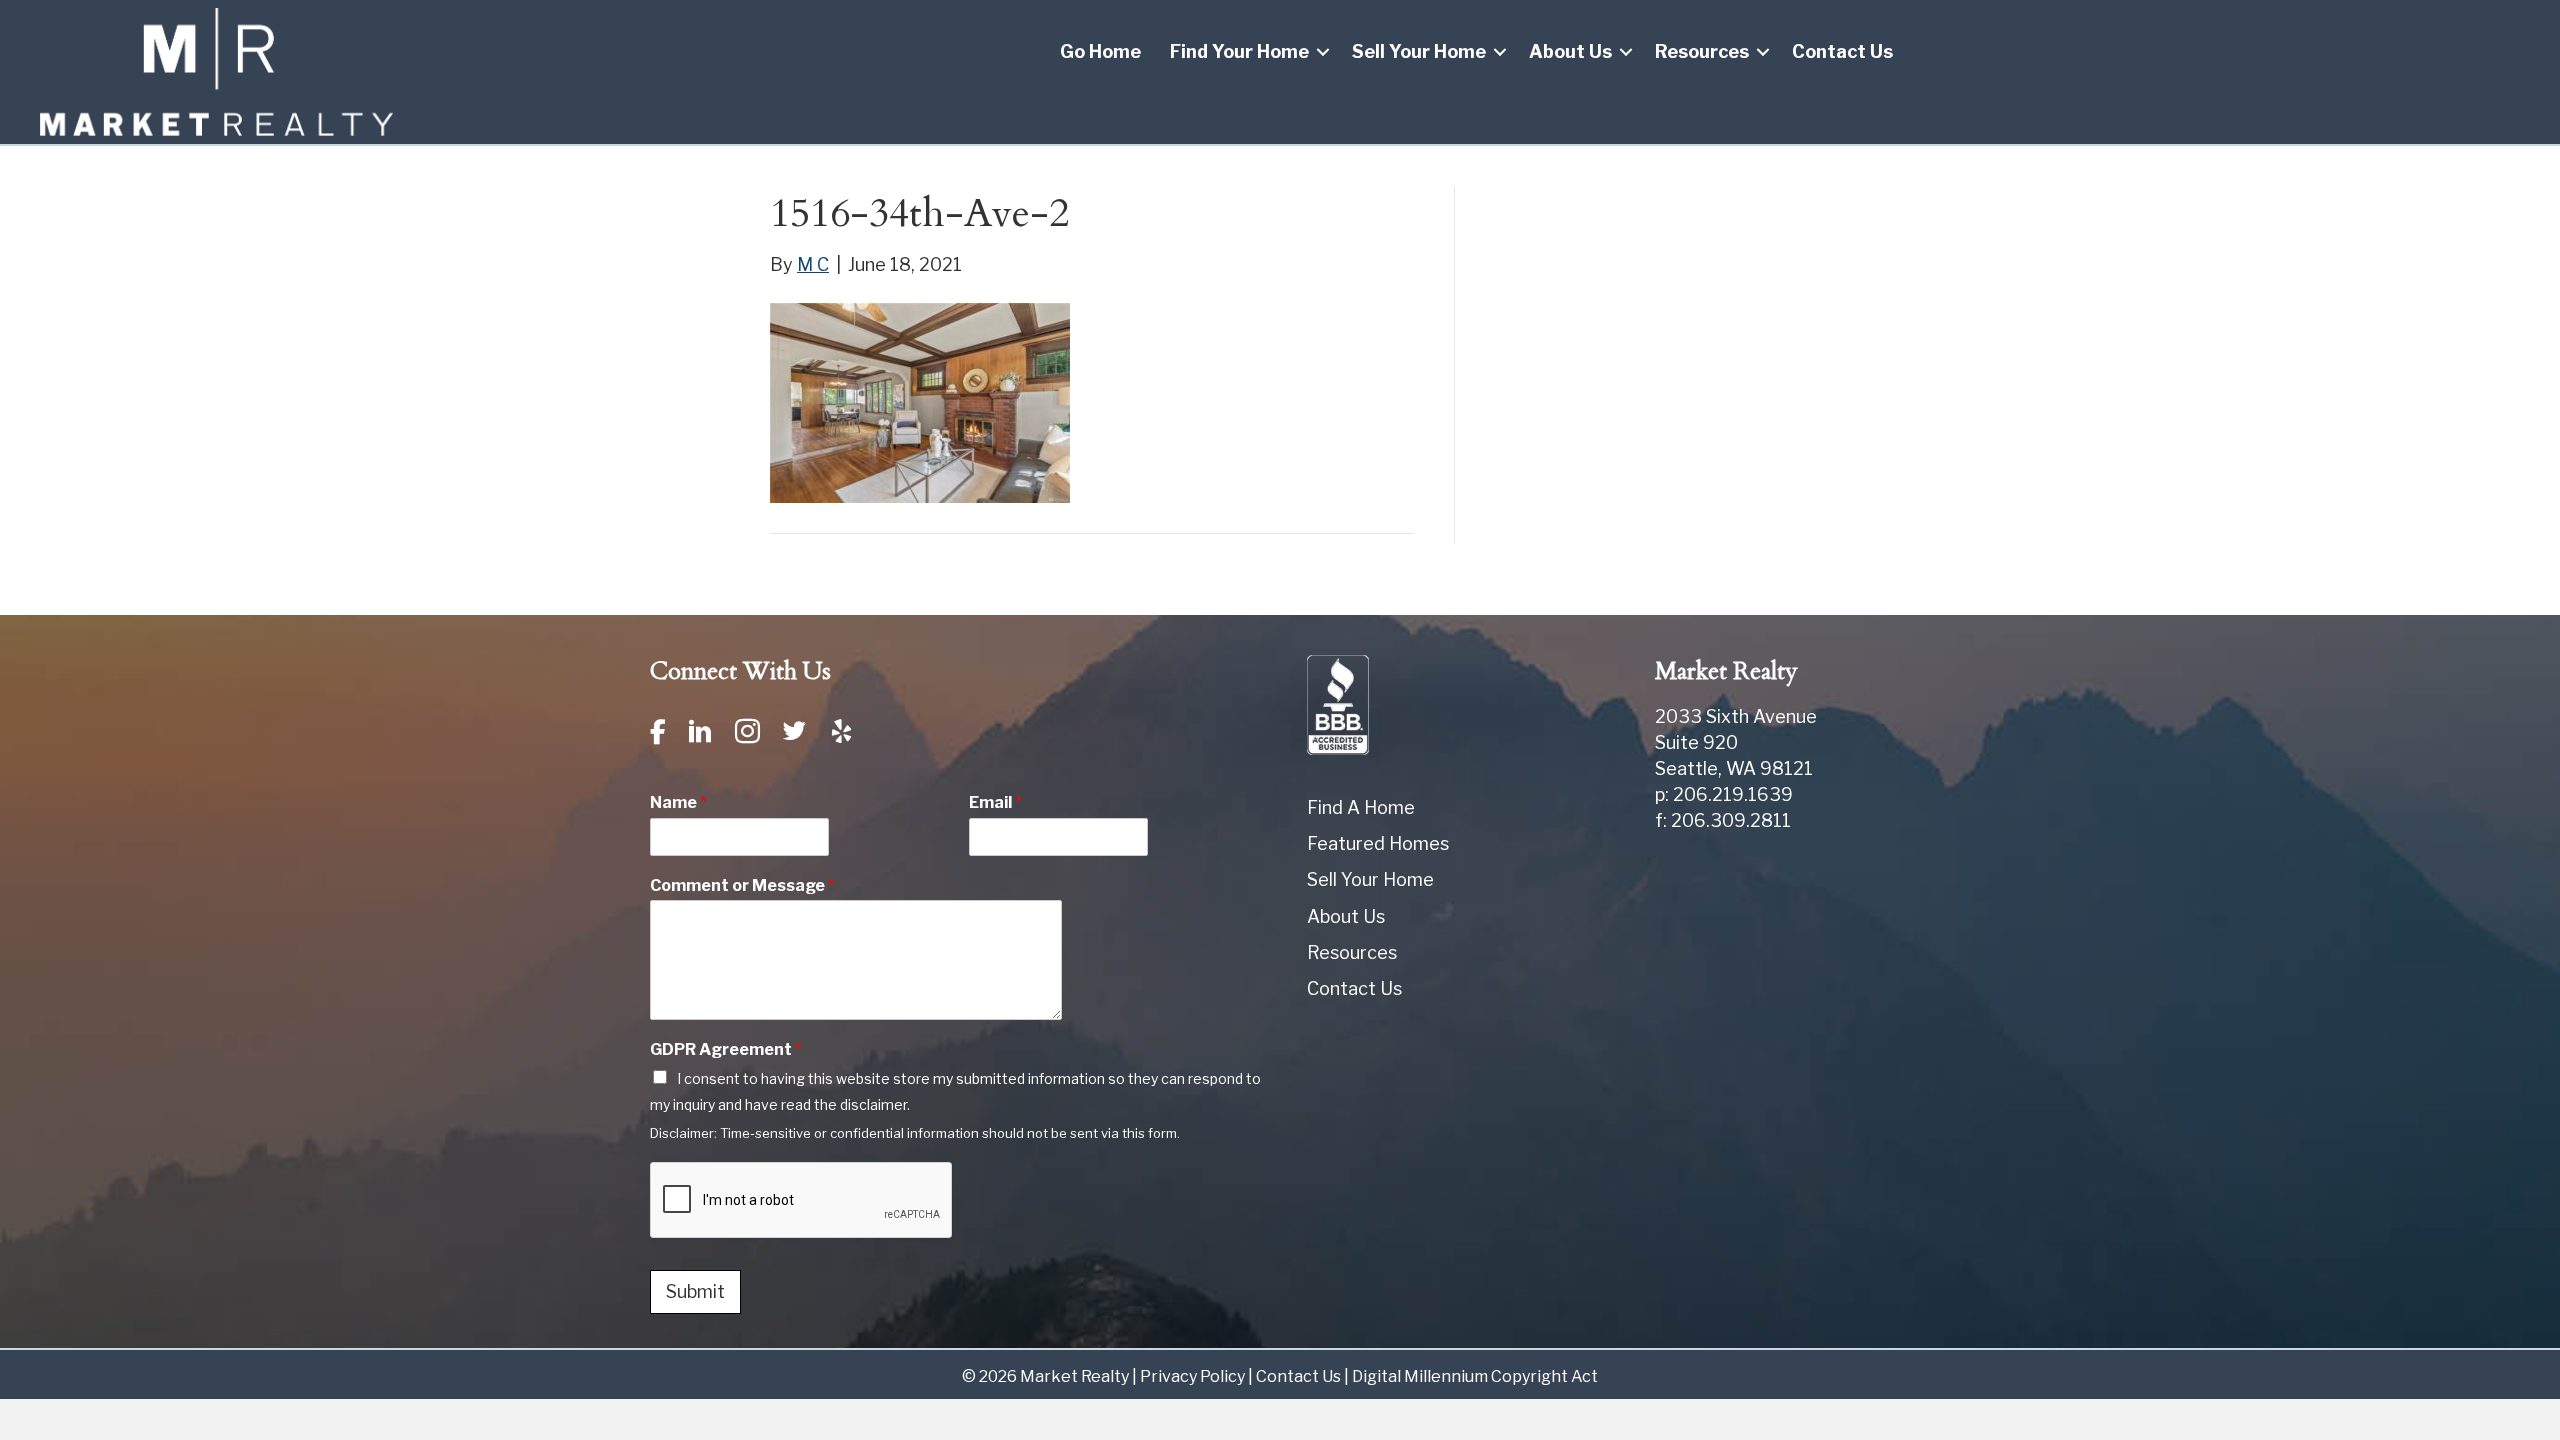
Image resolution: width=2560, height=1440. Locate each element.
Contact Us (1842, 51)
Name (678, 802)
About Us (1570, 51)
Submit (695, 1291)
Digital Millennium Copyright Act (1475, 1376)
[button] (1323, 52)
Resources (1702, 51)
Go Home (1100, 51)
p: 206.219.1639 (1724, 794)
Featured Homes (1378, 843)
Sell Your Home (1419, 51)
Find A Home (1361, 807)
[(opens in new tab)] (1338, 703)
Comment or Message (742, 885)
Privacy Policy (1192, 1376)
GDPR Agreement (726, 1049)
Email (995, 802)
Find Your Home (1239, 51)
